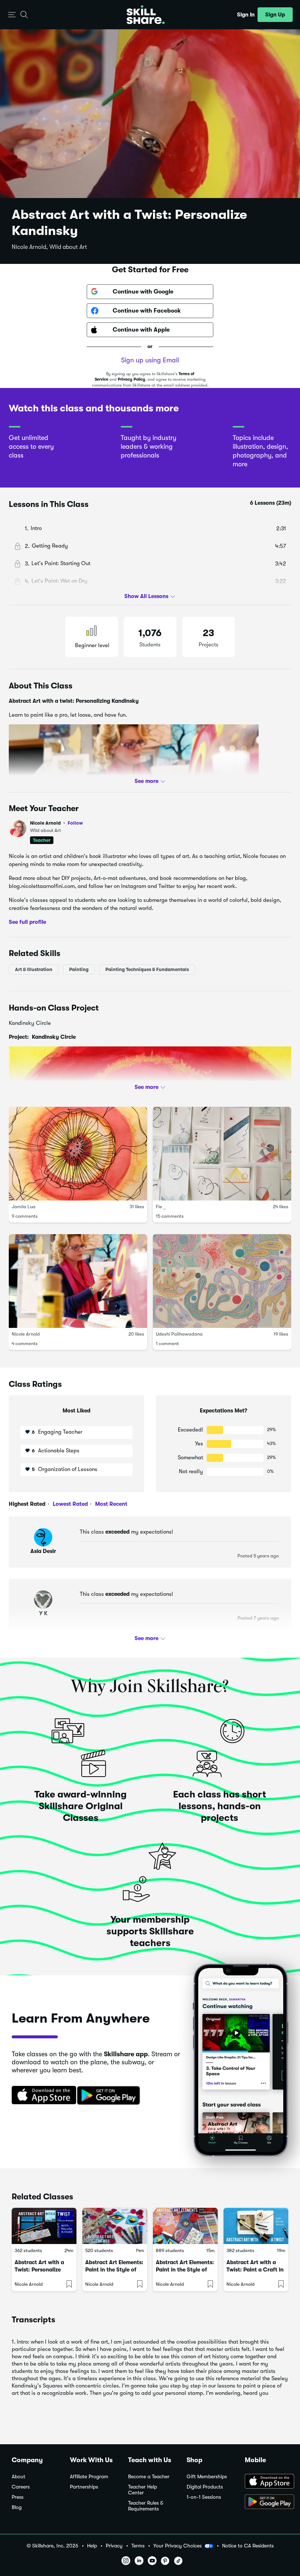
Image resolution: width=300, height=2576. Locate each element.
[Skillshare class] (44, 2226)
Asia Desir (43, 1551)
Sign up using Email (150, 360)
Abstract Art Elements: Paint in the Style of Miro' (114, 2270)
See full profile (27, 922)
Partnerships (84, 2487)
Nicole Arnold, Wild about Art (49, 247)
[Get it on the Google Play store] (110, 2096)
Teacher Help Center (142, 2490)
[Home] (146, 15)
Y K (43, 1613)
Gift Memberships (207, 2477)
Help (92, 2546)
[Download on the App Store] (41, 2096)
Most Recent (110, 1504)
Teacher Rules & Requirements (146, 2506)
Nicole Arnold (57, 823)
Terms (138, 2546)
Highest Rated (27, 1504)
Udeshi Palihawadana (179, 1334)
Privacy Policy (132, 379)
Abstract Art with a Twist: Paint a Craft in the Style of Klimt (255, 2270)
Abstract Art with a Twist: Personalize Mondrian (39, 2270)
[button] (12, 15)
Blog (17, 2507)
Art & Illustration (34, 969)
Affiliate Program (89, 2477)
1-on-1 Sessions (204, 2497)
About (18, 2477)
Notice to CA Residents (248, 2546)
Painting (79, 969)
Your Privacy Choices (177, 2546)
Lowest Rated (70, 1504)
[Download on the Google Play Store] (267, 2502)
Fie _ (161, 1207)
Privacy (114, 2546)
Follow (75, 823)
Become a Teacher (149, 2477)
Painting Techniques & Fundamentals (147, 969)
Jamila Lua (24, 1207)
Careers (21, 2487)
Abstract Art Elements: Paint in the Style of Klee (185, 2270)
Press (18, 2497)
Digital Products (205, 2487)
